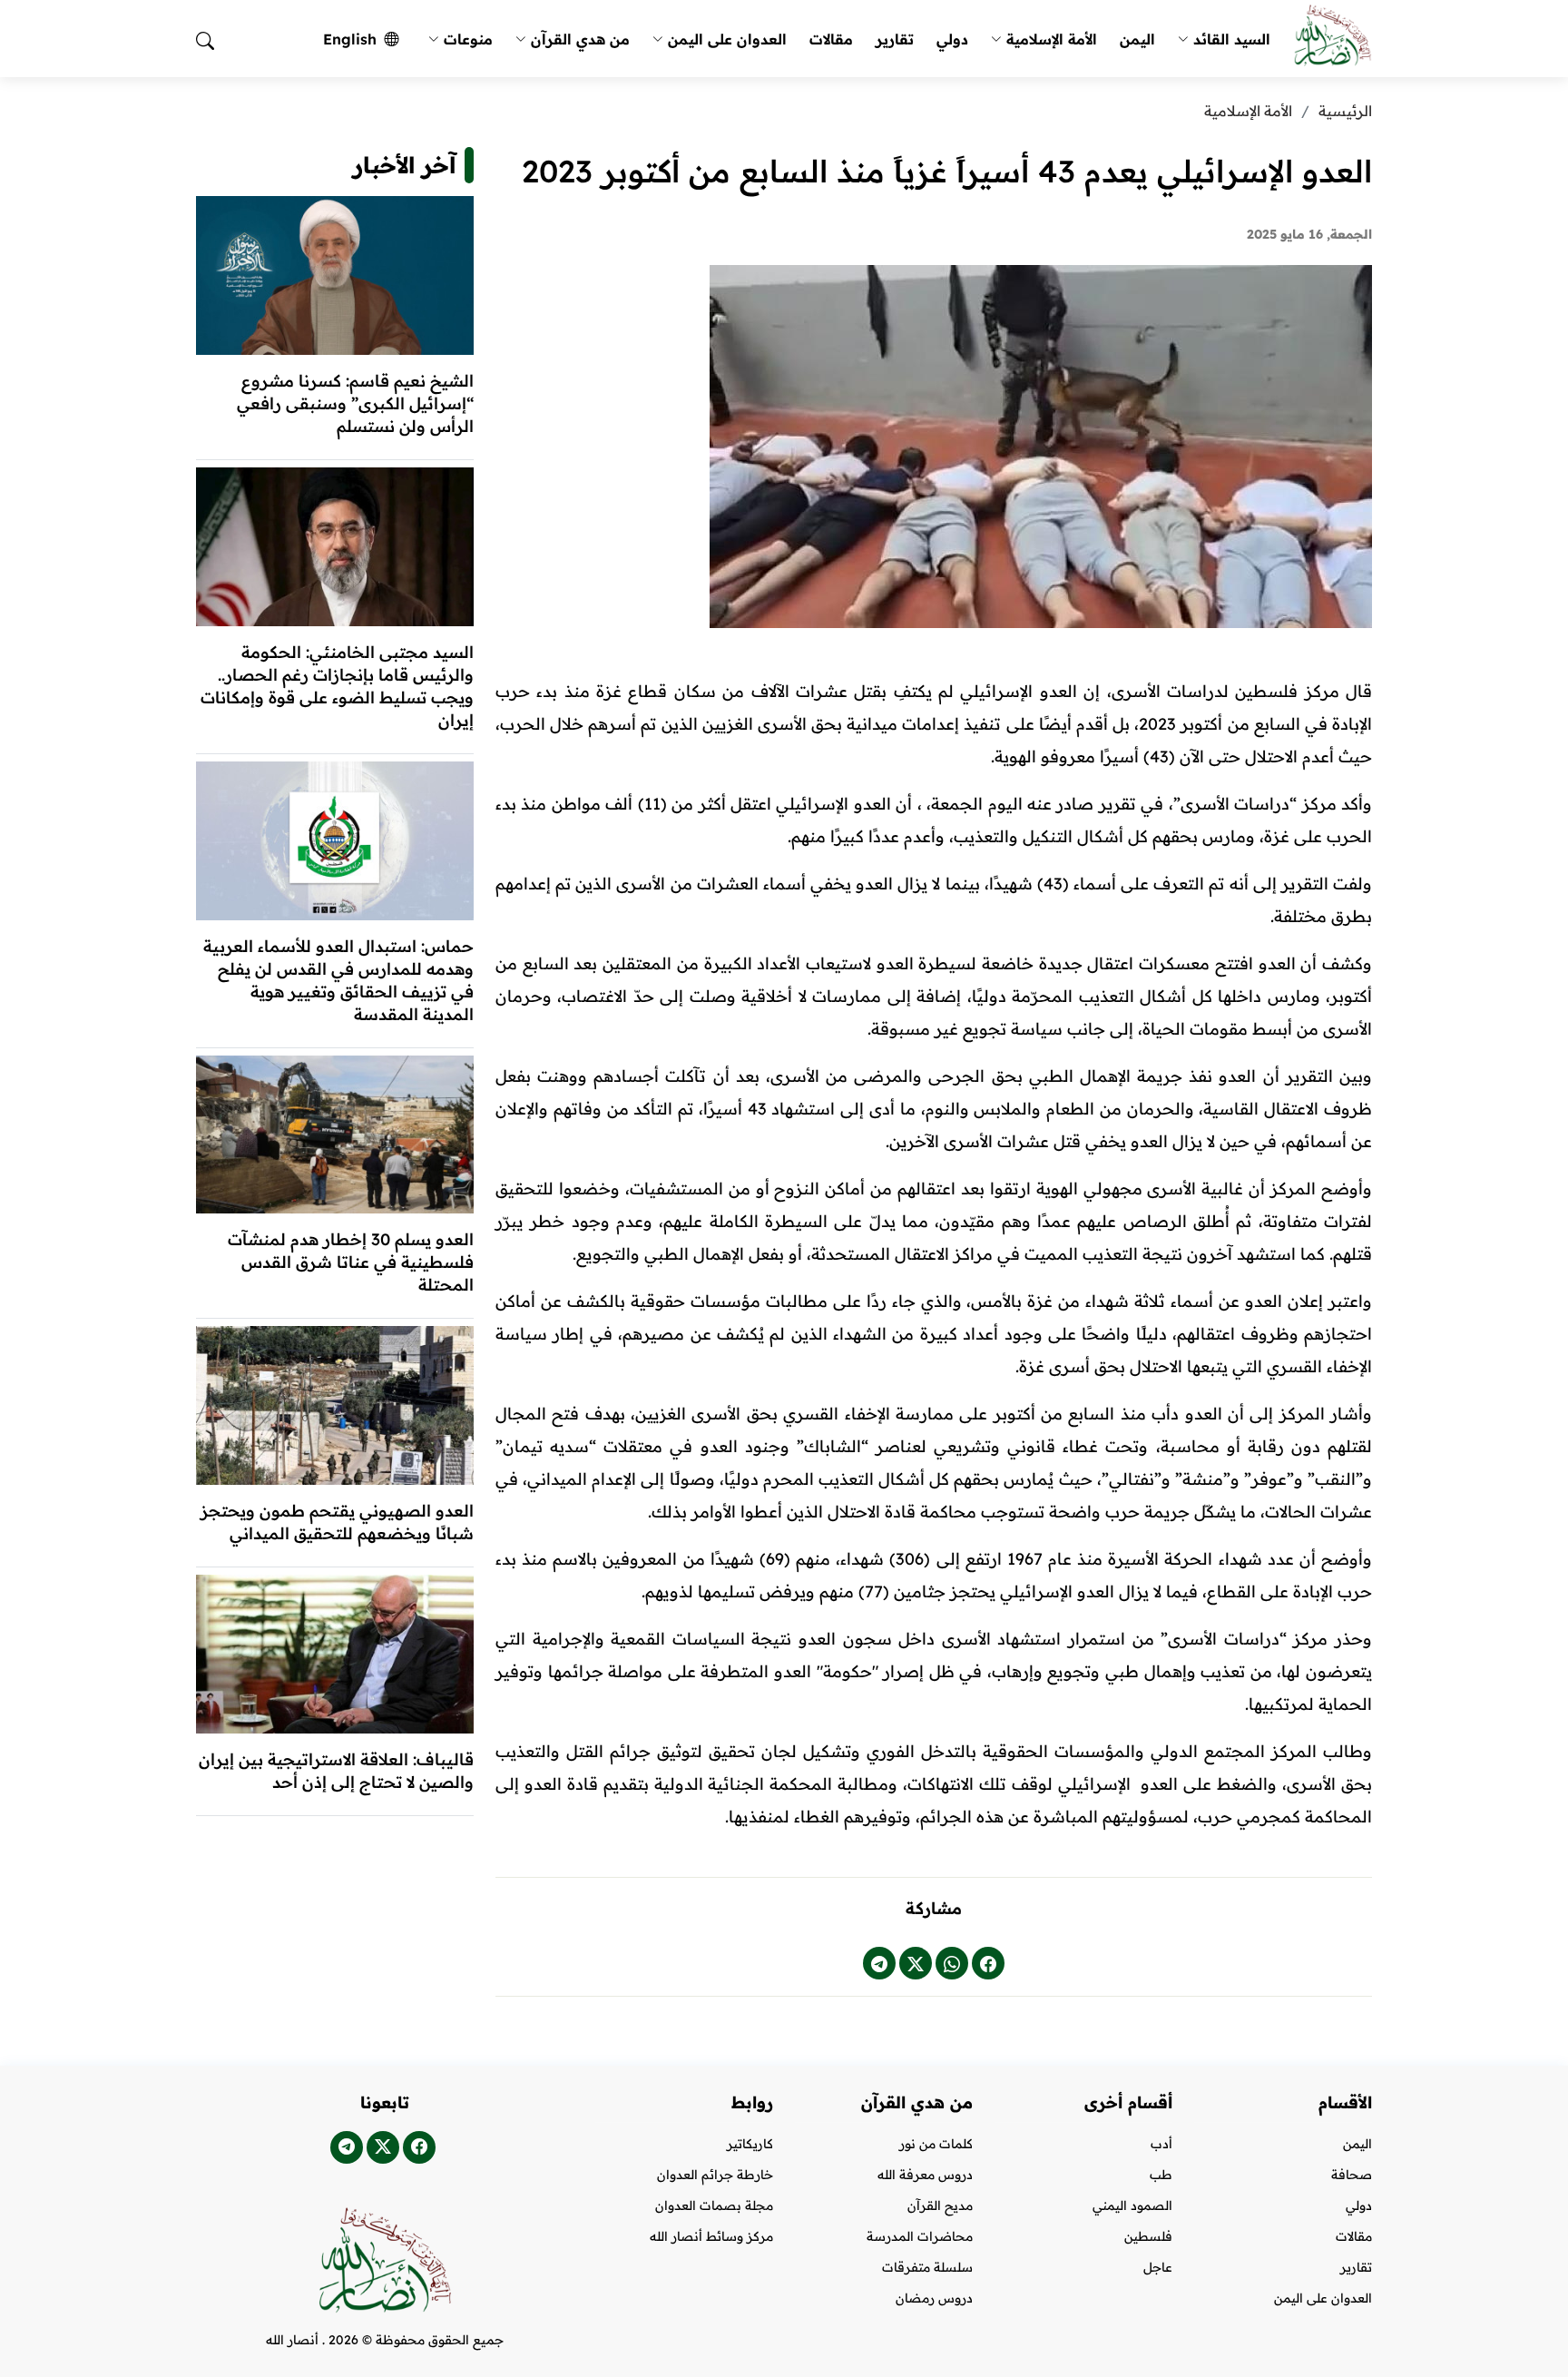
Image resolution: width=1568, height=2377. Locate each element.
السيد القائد (1232, 39)
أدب (1161, 2144)
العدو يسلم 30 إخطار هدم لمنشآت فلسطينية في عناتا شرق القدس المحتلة (351, 1262)
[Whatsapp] (952, 1963)
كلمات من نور (936, 2144)
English (350, 39)
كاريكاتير (750, 2144)
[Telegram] (347, 2147)
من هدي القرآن (580, 39)
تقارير (895, 39)
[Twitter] (916, 1963)
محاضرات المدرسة (920, 2236)
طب (1161, 2175)
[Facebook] (988, 1963)
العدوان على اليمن (727, 39)
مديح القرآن (940, 2205)
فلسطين (1148, 2236)
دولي (952, 39)
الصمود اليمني (1132, 2205)
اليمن (1137, 39)
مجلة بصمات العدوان (714, 2205)
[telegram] (879, 1963)
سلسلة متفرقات (927, 2267)
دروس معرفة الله (925, 2175)
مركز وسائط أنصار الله (711, 2236)
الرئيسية (1345, 111)
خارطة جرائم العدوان (715, 2175)
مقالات (831, 39)
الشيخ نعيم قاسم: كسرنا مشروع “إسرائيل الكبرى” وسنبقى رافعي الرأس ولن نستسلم (355, 403)
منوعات (468, 39)
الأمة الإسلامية (1052, 39)
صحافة (1352, 2175)
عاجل (1158, 2267)
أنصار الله (292, 2340)
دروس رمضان (934, 2298)
